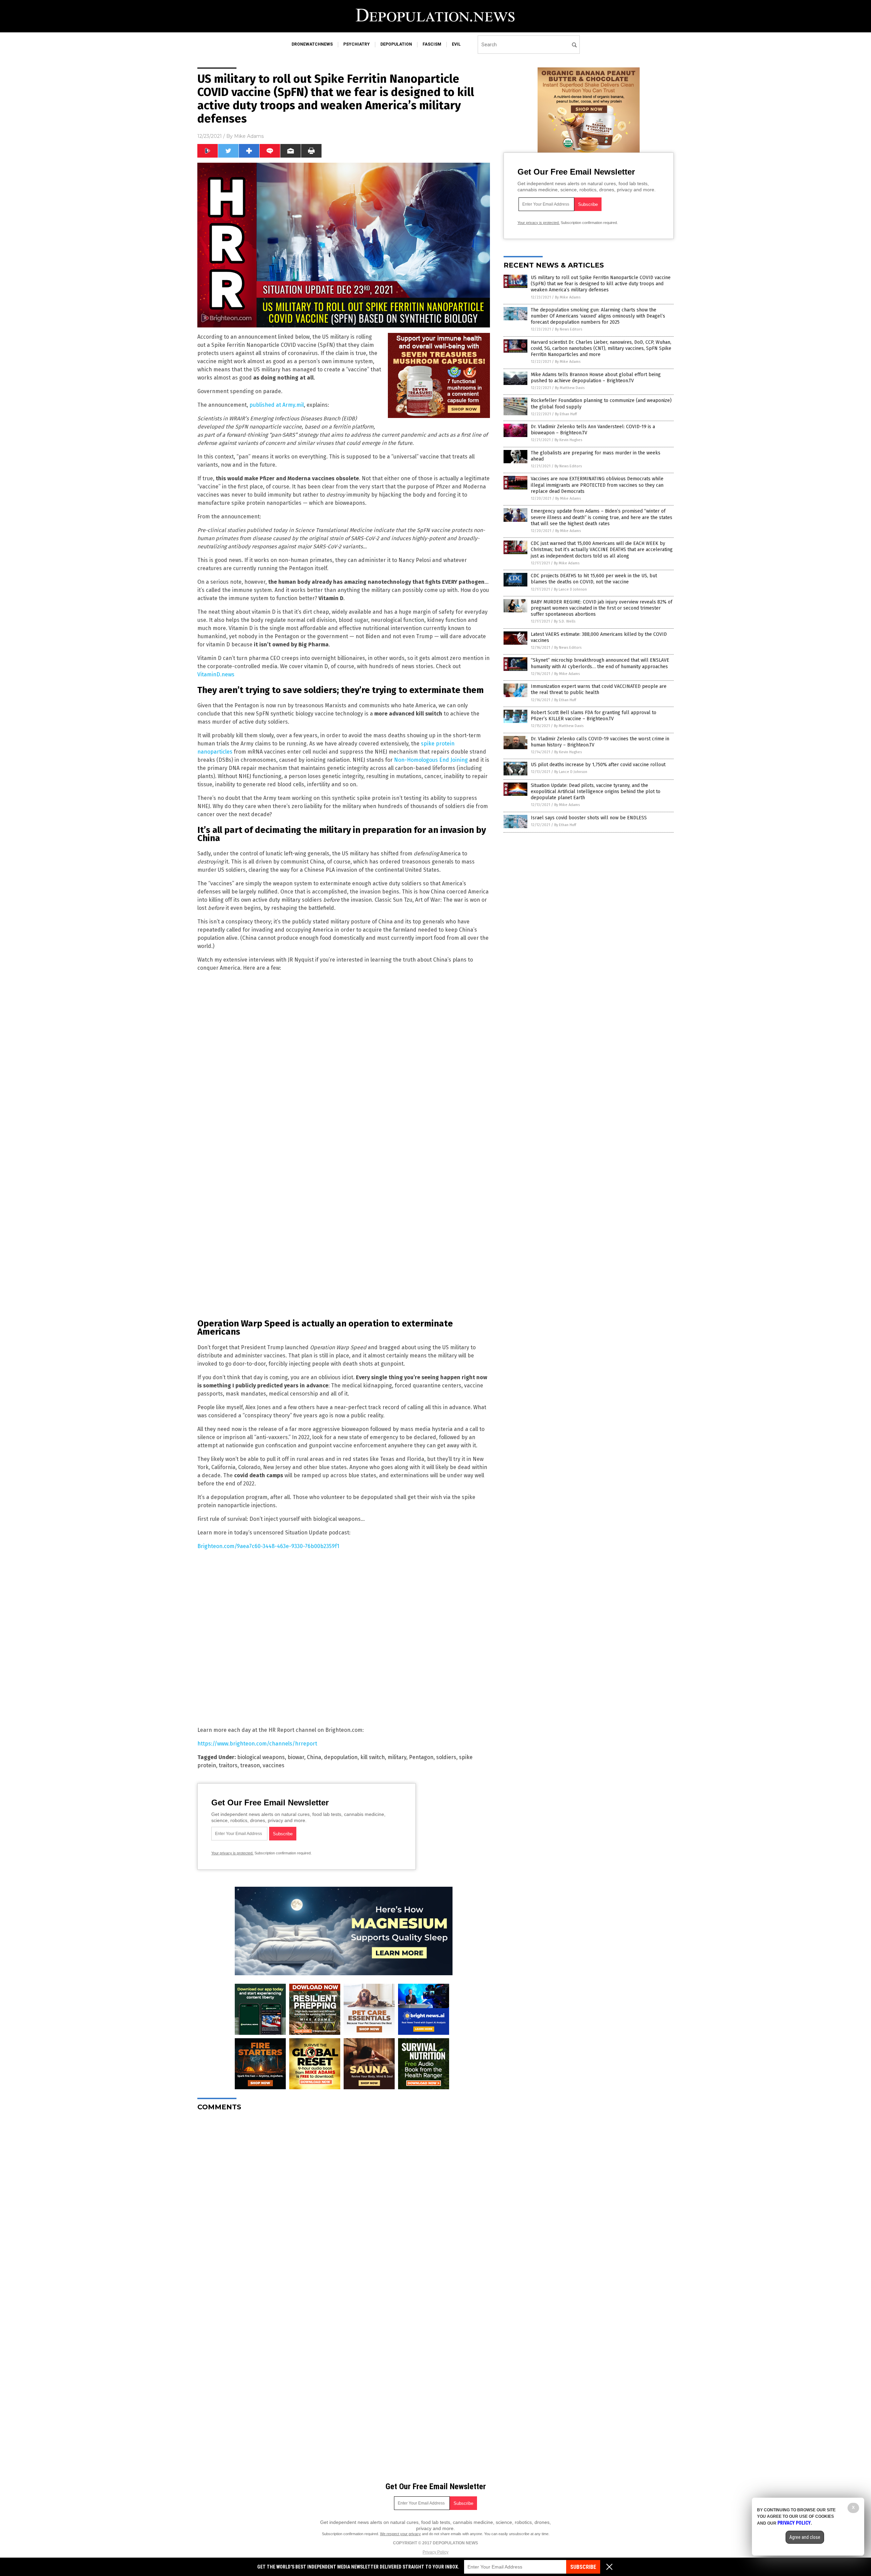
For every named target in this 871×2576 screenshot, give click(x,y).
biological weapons (261, 1757)
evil (456, 44)
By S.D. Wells (565, 621)
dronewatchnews (312, 44)
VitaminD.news (216, 674)
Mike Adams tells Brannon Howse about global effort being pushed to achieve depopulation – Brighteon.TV (596, 378)
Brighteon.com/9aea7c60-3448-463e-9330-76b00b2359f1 (268, 1546)
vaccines (274, 1765)
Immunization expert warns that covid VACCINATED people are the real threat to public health (599, 689)
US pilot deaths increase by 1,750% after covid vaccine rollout (598, 765)
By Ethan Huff (566, 414)
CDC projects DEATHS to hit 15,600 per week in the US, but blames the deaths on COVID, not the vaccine (594, 579)
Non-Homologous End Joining (431, 760)
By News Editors (569, 329)
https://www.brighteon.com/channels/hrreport (257, 1744)
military (397, 1757)
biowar (296, 1757)
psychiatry (357, 44)
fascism (432, 44)
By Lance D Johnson (570, 589)
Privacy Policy (435, 2552)
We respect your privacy (400, 2534)
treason (250, 1765)
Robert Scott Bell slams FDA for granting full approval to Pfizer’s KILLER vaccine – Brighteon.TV (594, 716)
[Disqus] (344, 2202)
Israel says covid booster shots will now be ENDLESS (589, 818)
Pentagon (421, 1757)
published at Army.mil (277, 405)
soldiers (446, 1757)
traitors (228, 1765)
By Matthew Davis (570, 388)
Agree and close (805, 2537)
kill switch (373, 1757)
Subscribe (583, 2567)
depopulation (396, 44)
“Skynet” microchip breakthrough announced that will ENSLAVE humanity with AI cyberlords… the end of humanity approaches (600, 663)
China (314, 1757)
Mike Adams (249, 136)
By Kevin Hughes (568, 440)
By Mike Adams (568, 297)
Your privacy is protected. (232, 1853)
